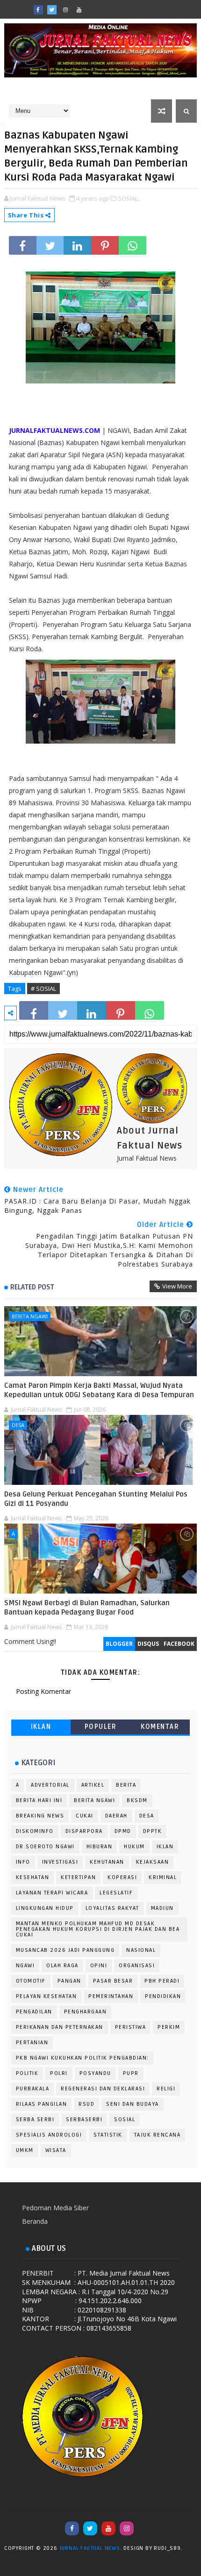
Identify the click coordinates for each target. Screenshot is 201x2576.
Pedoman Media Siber (55, 2208)
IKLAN (41, 1727)
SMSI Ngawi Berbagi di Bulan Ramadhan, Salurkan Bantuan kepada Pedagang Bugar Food (87, 1608)
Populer (101, 1727)
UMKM (25, 2150)
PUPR (131, 2073)
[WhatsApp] (93, 7)
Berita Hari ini (39, 1800)
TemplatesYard (194, 2550)
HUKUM (134, 1847)
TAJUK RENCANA (158, 2135)
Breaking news (40, 1816)
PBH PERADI (162, 1981)
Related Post (32, 1287)
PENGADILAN (34, 2012)
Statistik (108, 2135)
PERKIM (169, 2027)
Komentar (160, 1727)
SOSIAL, (129, 198)
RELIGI (166, 2089)
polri (59, 2073)
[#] (106, 7)
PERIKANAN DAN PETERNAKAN (60, 2027)
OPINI (99, 1966)
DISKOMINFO (35, 1831)
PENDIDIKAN (163, 1996)
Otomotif (31, 1981)
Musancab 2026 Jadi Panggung (65, 1950)
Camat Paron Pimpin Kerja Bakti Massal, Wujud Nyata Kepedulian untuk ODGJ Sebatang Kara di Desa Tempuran (99, 1390)
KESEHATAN (33, 1877)
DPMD (123, 1831)
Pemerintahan (111, 1996)
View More (177, 1286)
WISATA (56, 2150)
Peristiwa (131, 2027)
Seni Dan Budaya (133, 2104)
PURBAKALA (33, 2089)
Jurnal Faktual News (90, 2548)
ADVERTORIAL (50, 1785)
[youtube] (79, 10)
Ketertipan (78, 1877)
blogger (119, 1644)
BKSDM (137, 1800)
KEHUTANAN (107, 1862)
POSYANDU (95, 2073)
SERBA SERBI (35, 2120)
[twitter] (52, 10)
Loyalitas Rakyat (112, 1908)
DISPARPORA (84, 1831)
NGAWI (25, 1966)
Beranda (35, 2221)
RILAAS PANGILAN (42, 2104)
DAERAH (116, 1816)
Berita (126, 1785)
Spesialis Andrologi (49, 2135)
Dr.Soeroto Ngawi (45, 1847)
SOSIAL (125, 2120)
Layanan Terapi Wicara (52, 1893)
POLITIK (27, 2073)
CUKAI (85, 1816)
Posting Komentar (43, 1691)
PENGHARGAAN (86, 2012)
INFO (23, 1862)
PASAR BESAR (113, 1981)
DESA (18, 1425)
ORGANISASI (137, 1966)
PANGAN (69, 1981)
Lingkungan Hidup (45, 1908)
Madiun (162, 1908)
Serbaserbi (84, 2120)
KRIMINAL (163, 1877)
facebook (179, 1644)
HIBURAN (100, 1847)
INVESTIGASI (60, 1862)
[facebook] (38, 10)
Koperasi (122, 1877)
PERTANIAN (32, 2043)
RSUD (86, 2104)
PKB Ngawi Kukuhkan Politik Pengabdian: (83, 2058)
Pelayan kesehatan (47, 1996)
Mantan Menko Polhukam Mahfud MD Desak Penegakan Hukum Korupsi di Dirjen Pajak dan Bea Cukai (98, 1929)
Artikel (93, 1785)
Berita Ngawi (30, 1316)
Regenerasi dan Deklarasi (103, 2089)
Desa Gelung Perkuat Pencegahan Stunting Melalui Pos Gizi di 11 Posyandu (96, 1499)
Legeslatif (116, 1893)
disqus (148, 1644)
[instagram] (65, 10)
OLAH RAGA (62, 1966)
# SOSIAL (43, 989)
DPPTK (153, 1831)
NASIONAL (141, 1950)
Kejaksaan (153, 1862)
